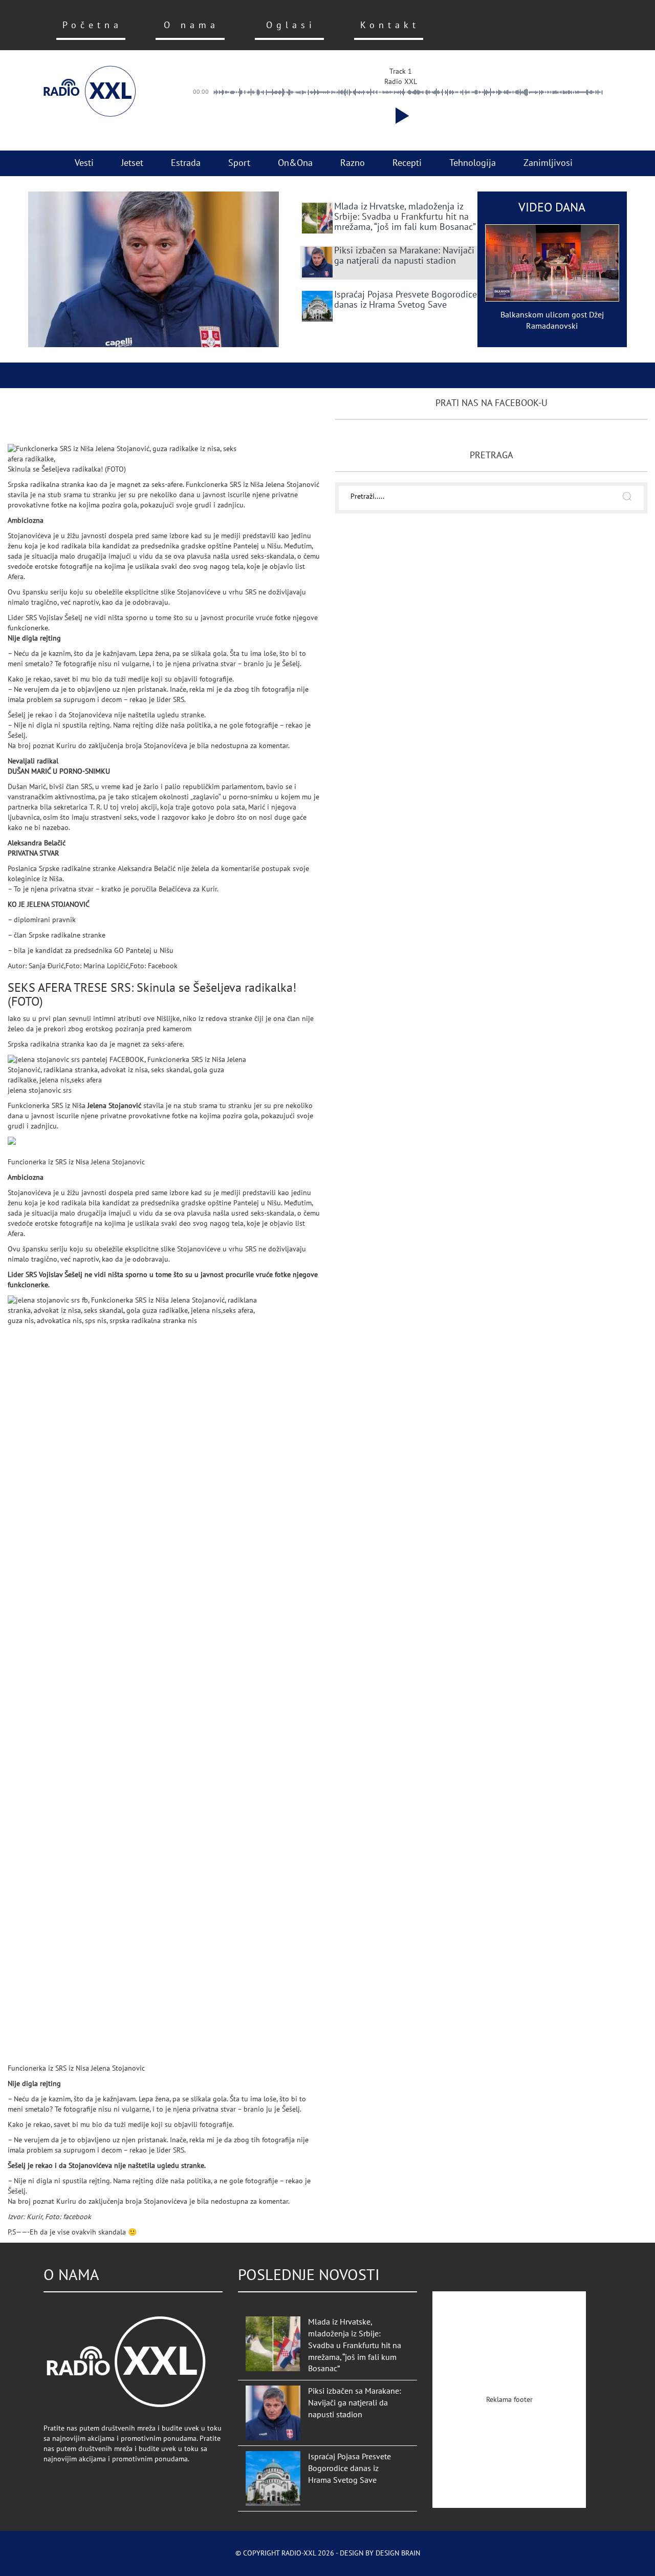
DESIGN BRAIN (398, 2553)
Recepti (407, 163)
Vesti (84, 163)
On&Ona (295, 163)
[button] (400, 116)
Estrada (186, 163)
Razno (353, 163)
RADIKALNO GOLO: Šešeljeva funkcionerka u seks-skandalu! (126, 418)
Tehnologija (473, 163)
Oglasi (291, 25)
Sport (239, 163)
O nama (191, 25)
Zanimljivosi (548, 163)
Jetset (132, 163)
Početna (92, 25)
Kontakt (390, 25)
